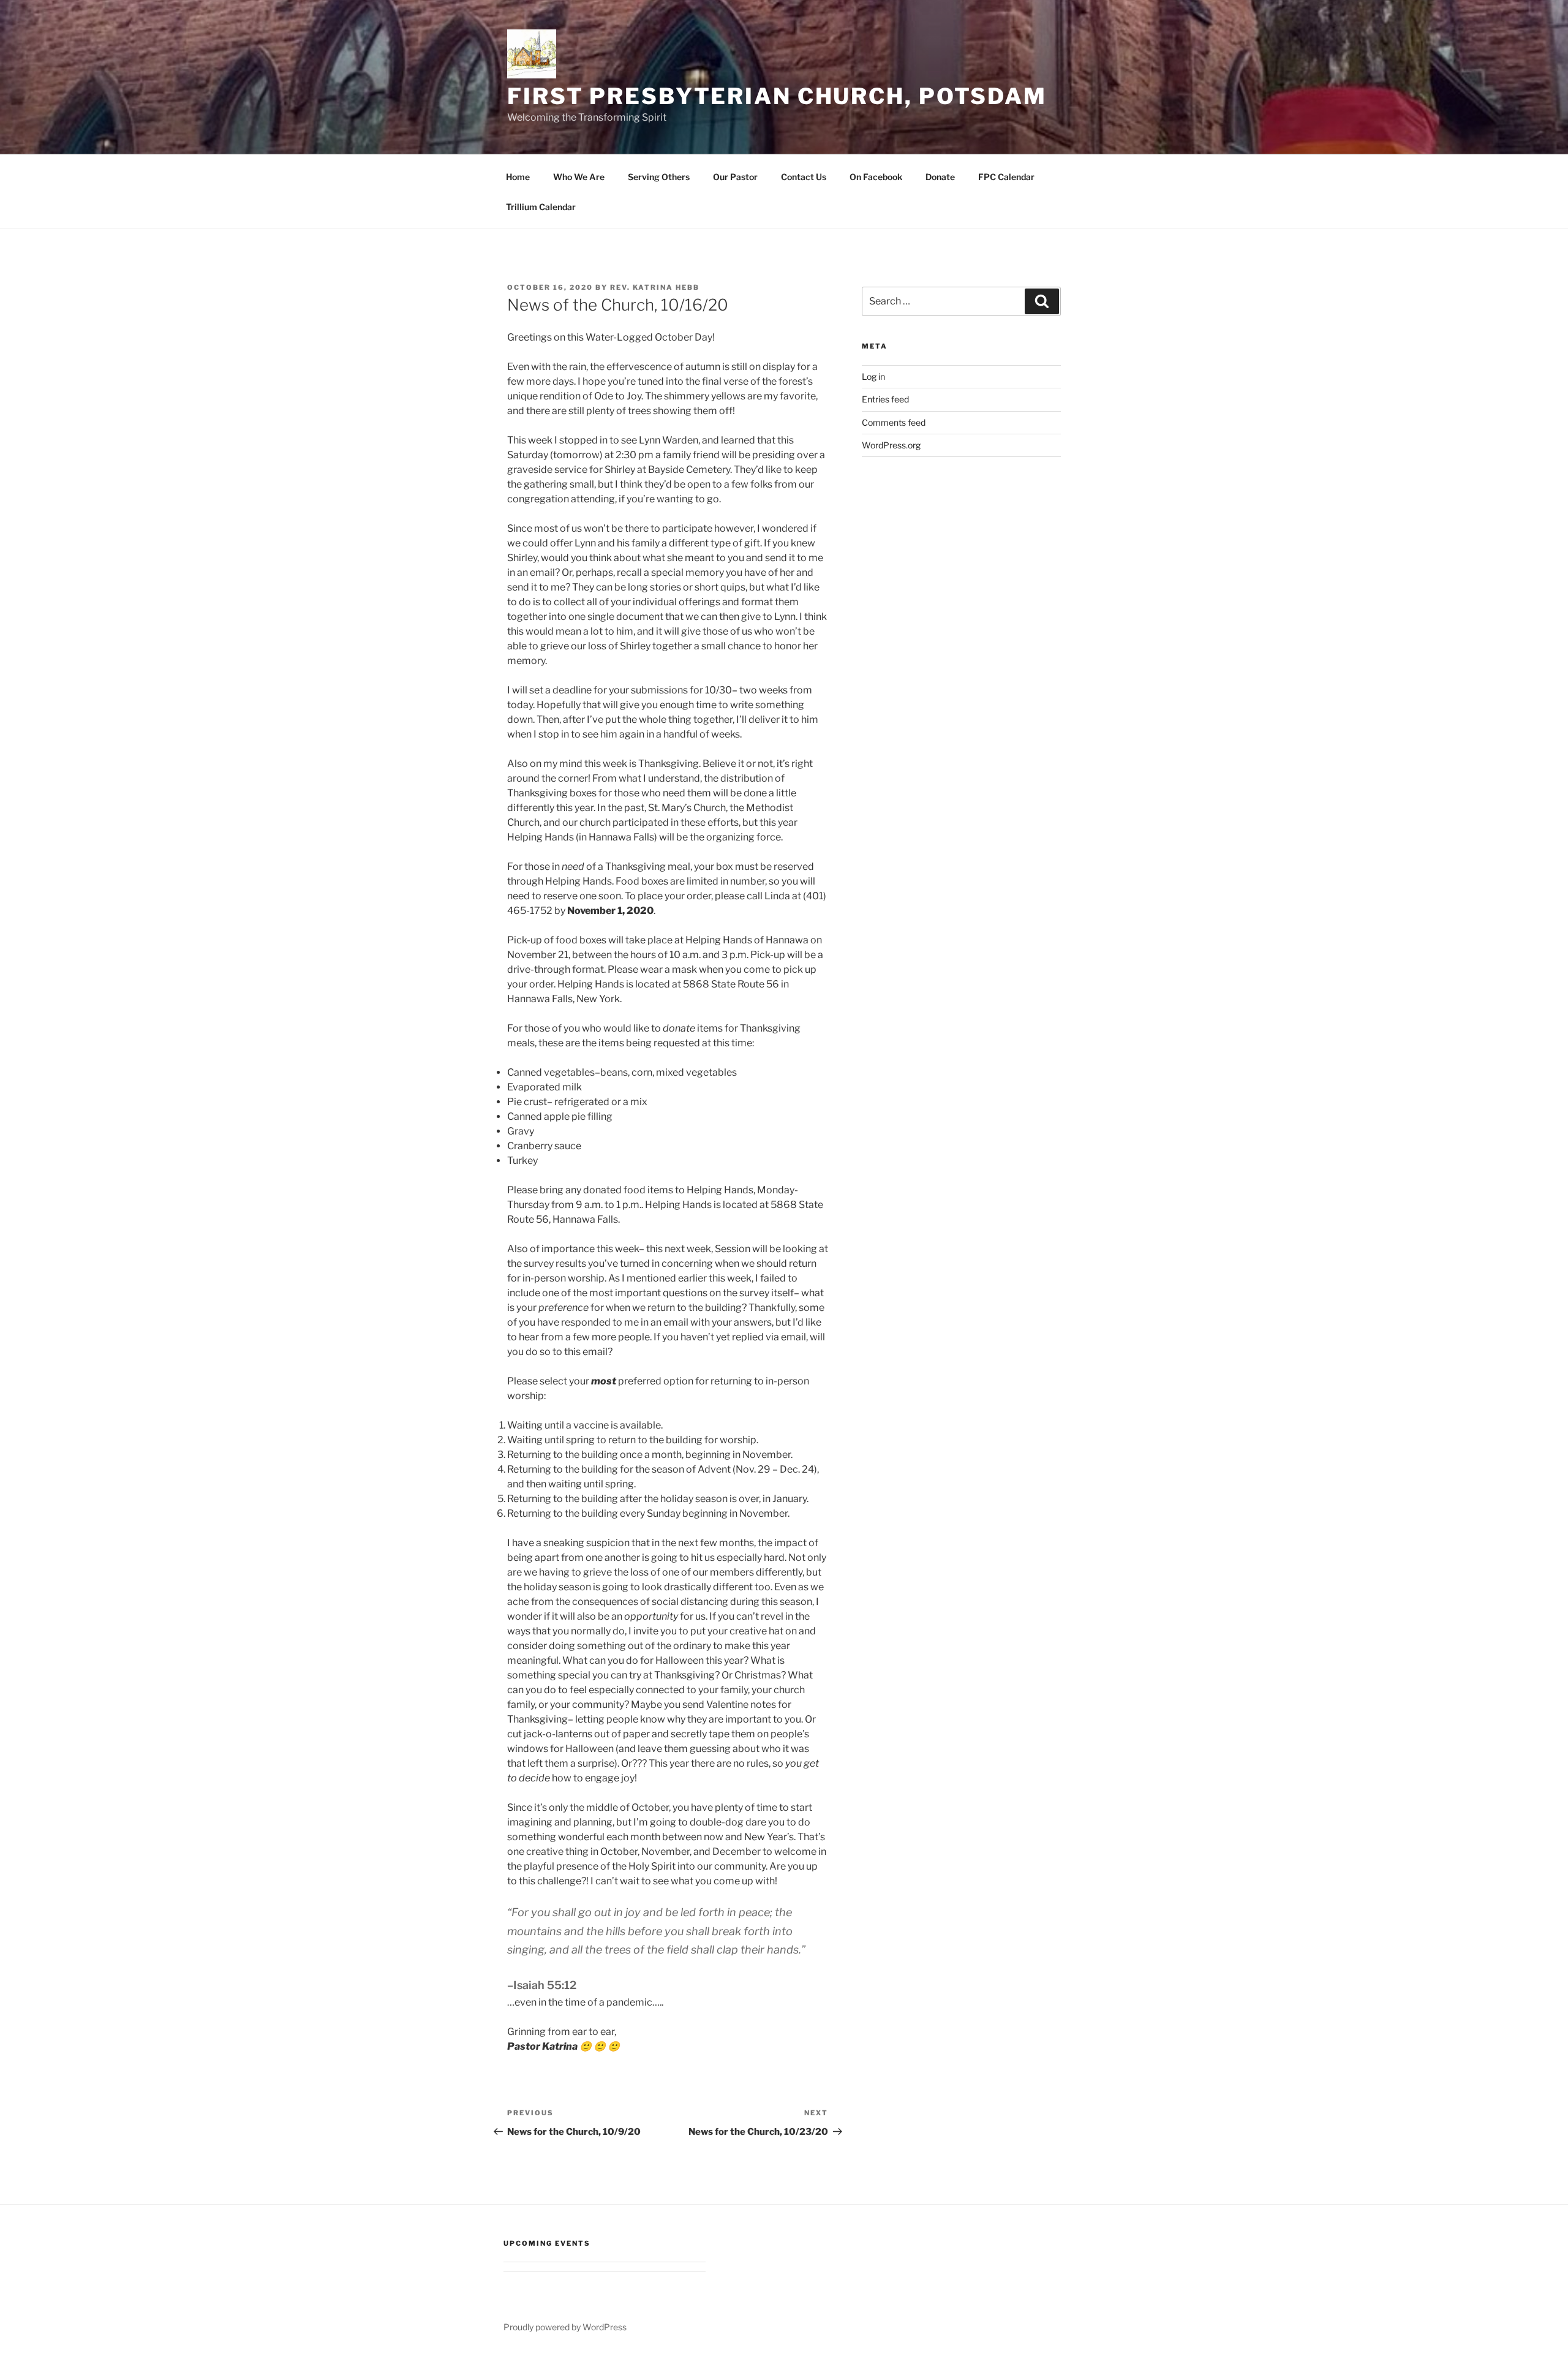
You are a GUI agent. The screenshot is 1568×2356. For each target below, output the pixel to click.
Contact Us (804, 177)
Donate (940, 177)
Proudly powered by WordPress (565, 2327)
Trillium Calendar (541, 207)
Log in (873, 376)
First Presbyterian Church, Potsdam (777, 96)
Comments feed (894, 422)
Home (518, 177)
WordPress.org (891, 445)
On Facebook (876, 177)
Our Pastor (735, 177)
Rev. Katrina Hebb (655, 287)
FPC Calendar (1006, 177)
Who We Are (579, 177)
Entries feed (885, 399)
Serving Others (659, 177)
